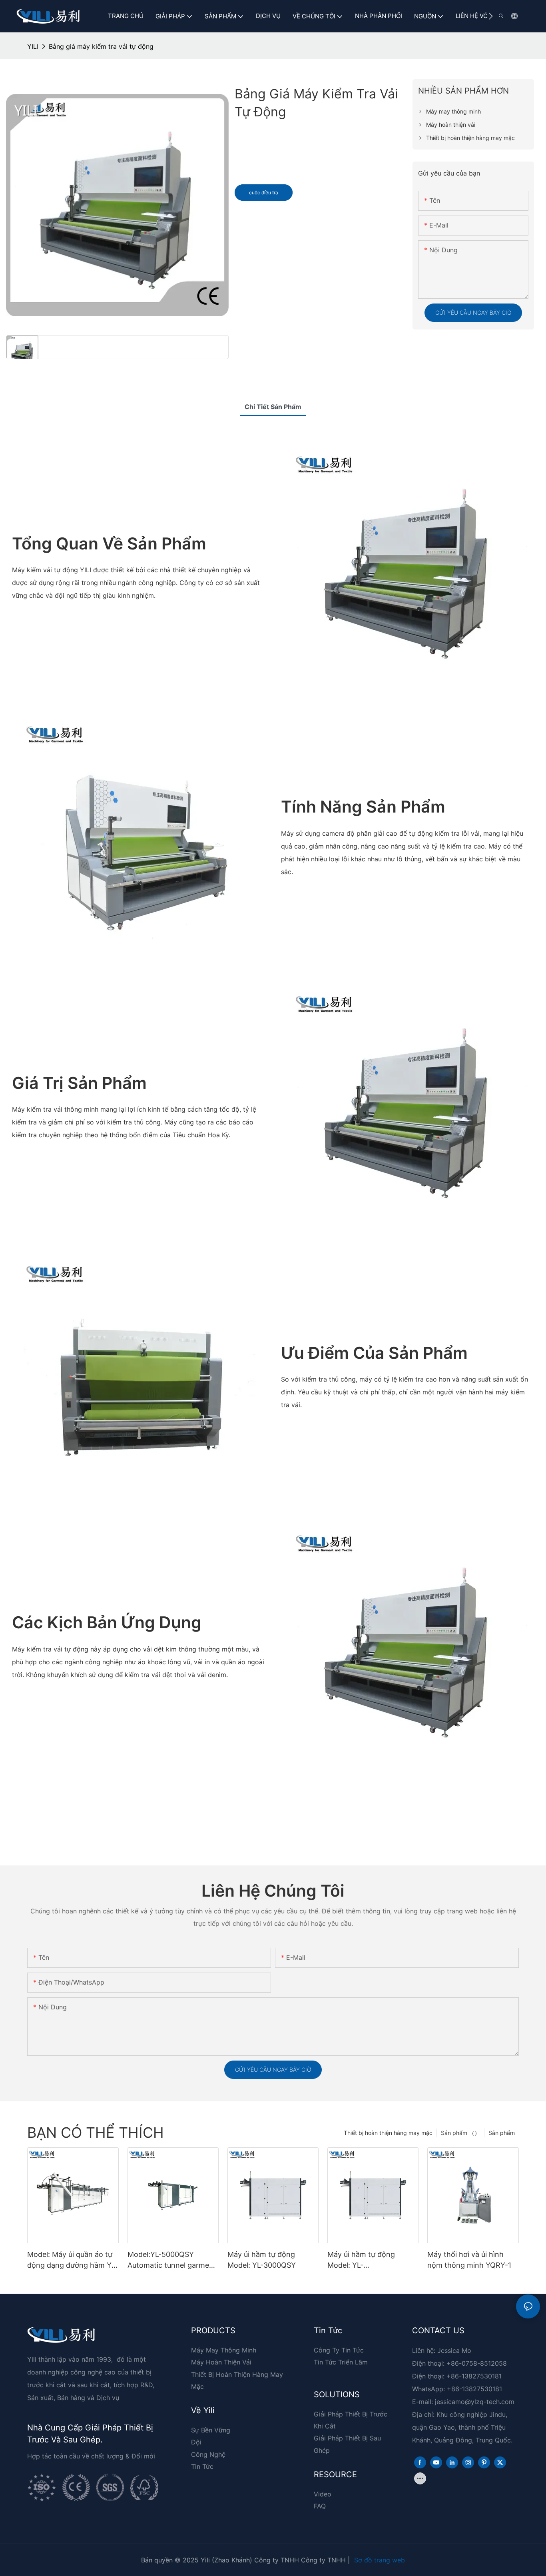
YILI (33, 46)
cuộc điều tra (264, 193)
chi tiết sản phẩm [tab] (273, 407)
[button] (491, 16)
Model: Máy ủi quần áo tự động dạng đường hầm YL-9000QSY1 (73, 2260)
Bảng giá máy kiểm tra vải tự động (101, 46)
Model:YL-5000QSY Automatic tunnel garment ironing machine (172, 2260)
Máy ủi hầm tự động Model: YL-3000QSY (262, 2260)
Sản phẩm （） (460, 2133)
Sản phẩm (502, 2133)
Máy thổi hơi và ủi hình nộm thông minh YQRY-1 (469, 2260)
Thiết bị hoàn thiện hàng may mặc (388, 2133)
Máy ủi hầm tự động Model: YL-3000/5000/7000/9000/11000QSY (373, 2260)
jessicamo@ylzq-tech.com (475, 2402)
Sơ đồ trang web (380, 2560)
